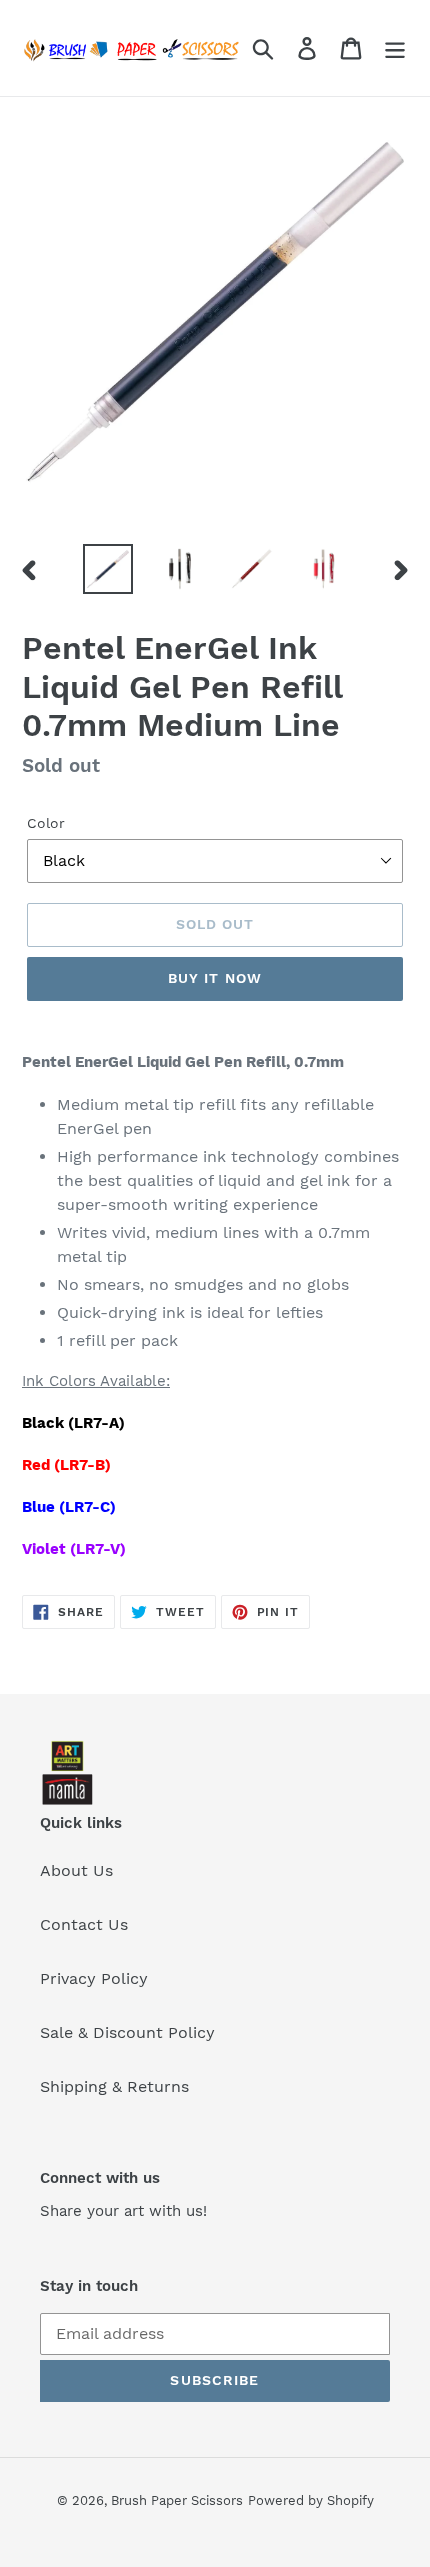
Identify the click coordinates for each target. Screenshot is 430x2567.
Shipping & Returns (114, 2086)
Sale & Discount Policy (127, 2032)
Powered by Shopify (311, 2500)
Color (46, 823)
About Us (76, 1870)
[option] (108, 569)
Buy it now (215, 978)
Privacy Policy (94, 1978)
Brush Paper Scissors (177, 2500)
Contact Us (84, 1924)
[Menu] (395, 48)
